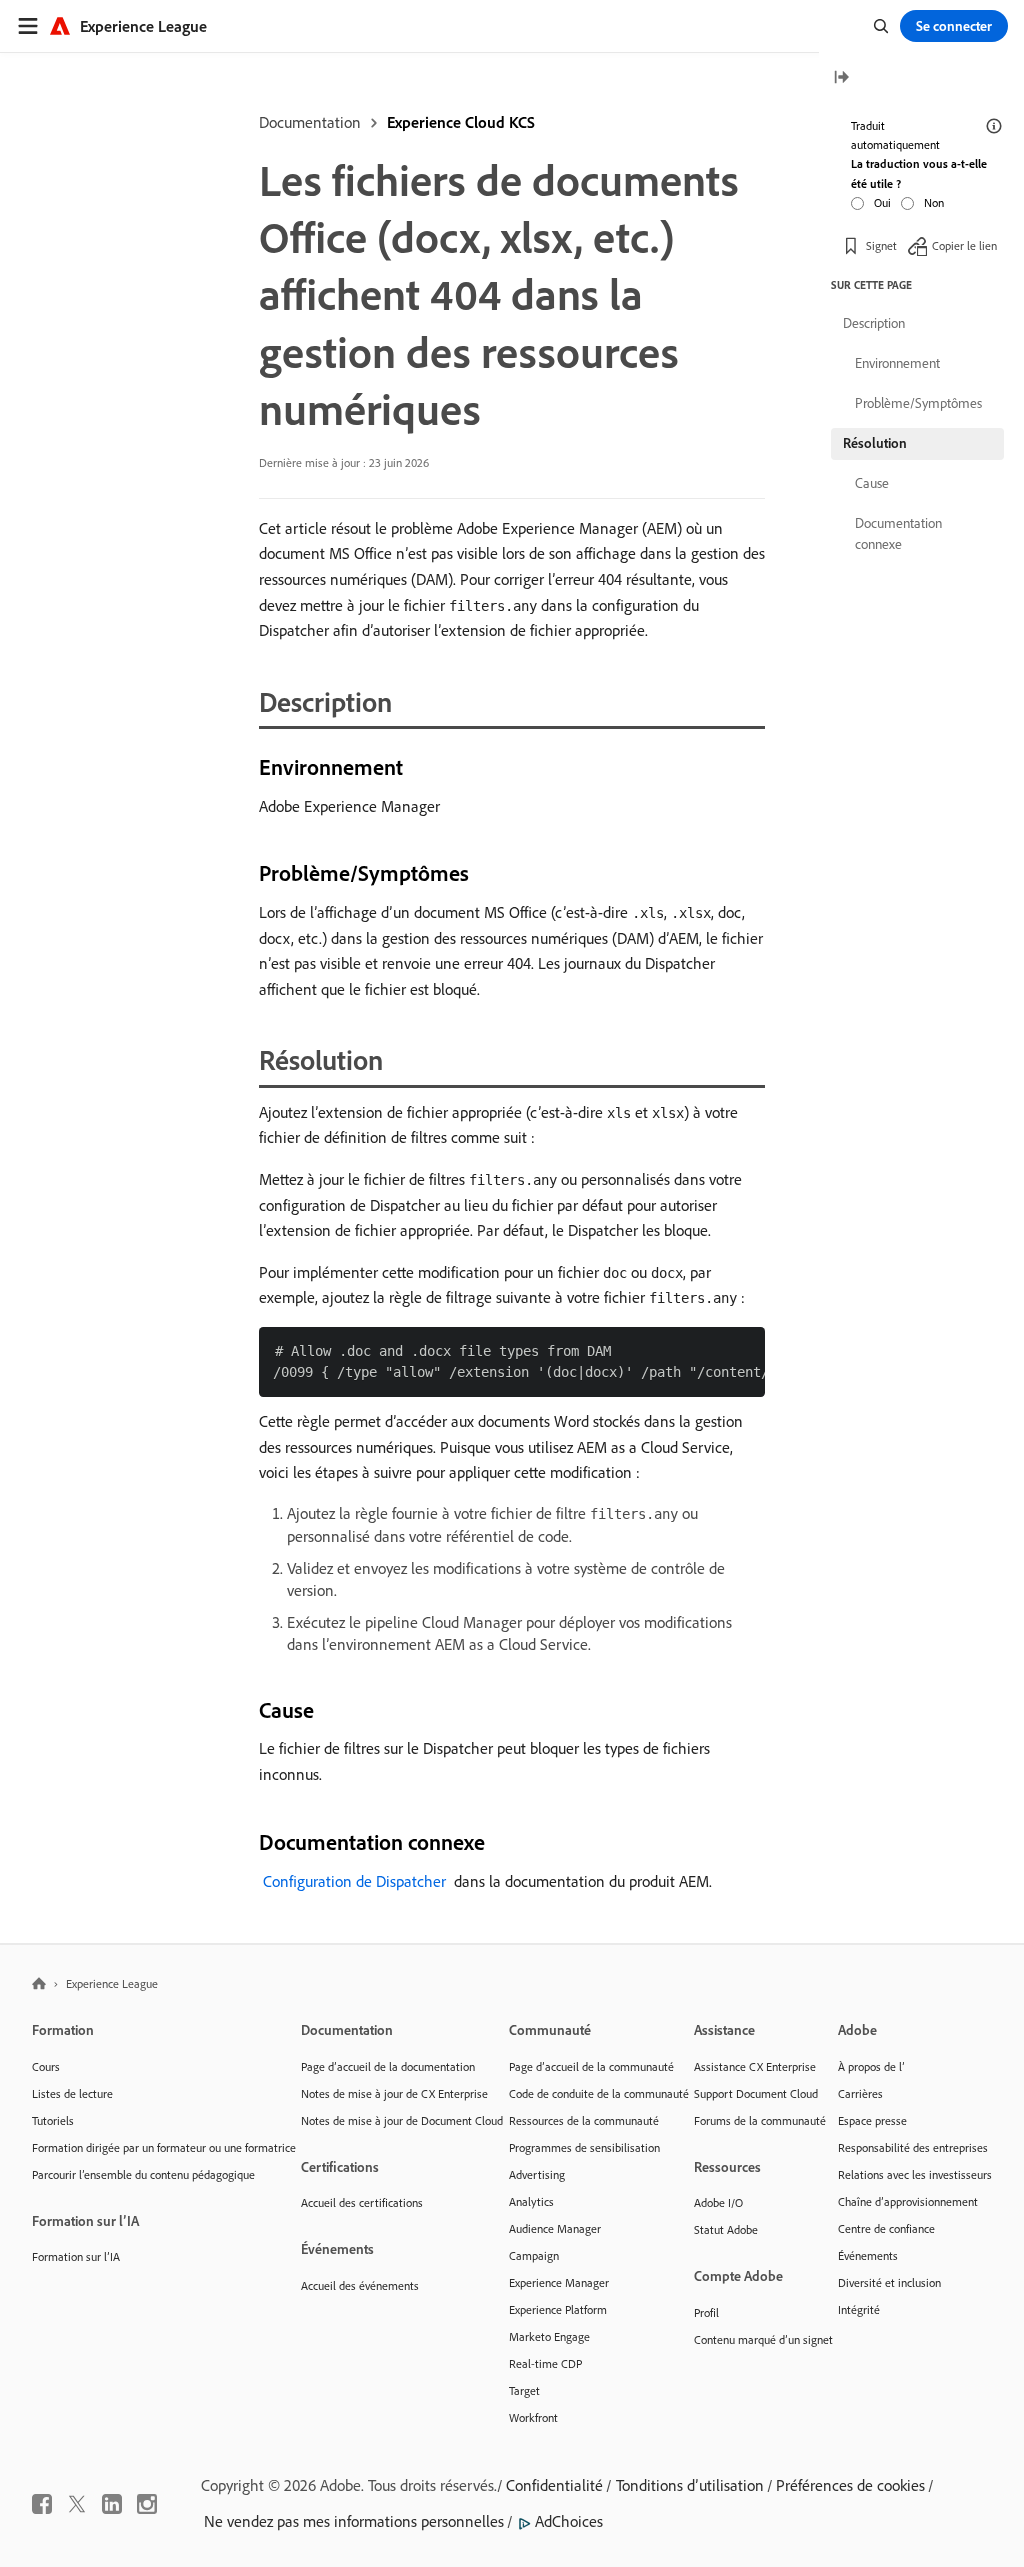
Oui (882, 202)
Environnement (897, 363)
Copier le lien (964, 245)
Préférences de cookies (850, 2485)
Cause (872, 483)
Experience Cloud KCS (461, 122)
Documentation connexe (898, 533)
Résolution (875, 443)
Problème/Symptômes (918, 403)
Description (874, 323)
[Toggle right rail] (841, 78)
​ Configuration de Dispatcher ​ (354, 1881)
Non (934, 202)
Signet (881, 245)
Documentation (310, 122)
